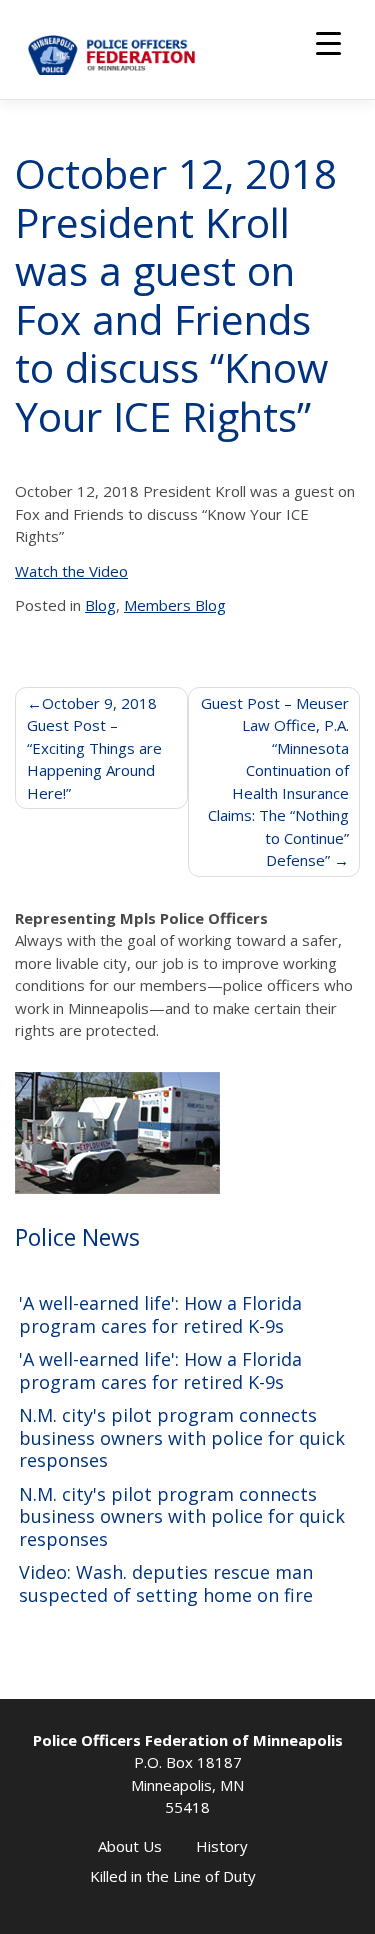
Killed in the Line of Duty (173, 1876)
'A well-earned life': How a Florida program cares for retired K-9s (160, 1314)
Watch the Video (71, 571)
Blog (100, 605)
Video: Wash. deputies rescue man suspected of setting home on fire (166, 1583)
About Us (130, 1846)
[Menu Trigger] (328, 42)
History (222, 1846)
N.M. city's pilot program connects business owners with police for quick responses (182, 1438)
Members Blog (175, 605)
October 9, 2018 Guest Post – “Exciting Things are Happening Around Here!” (94, 748)
